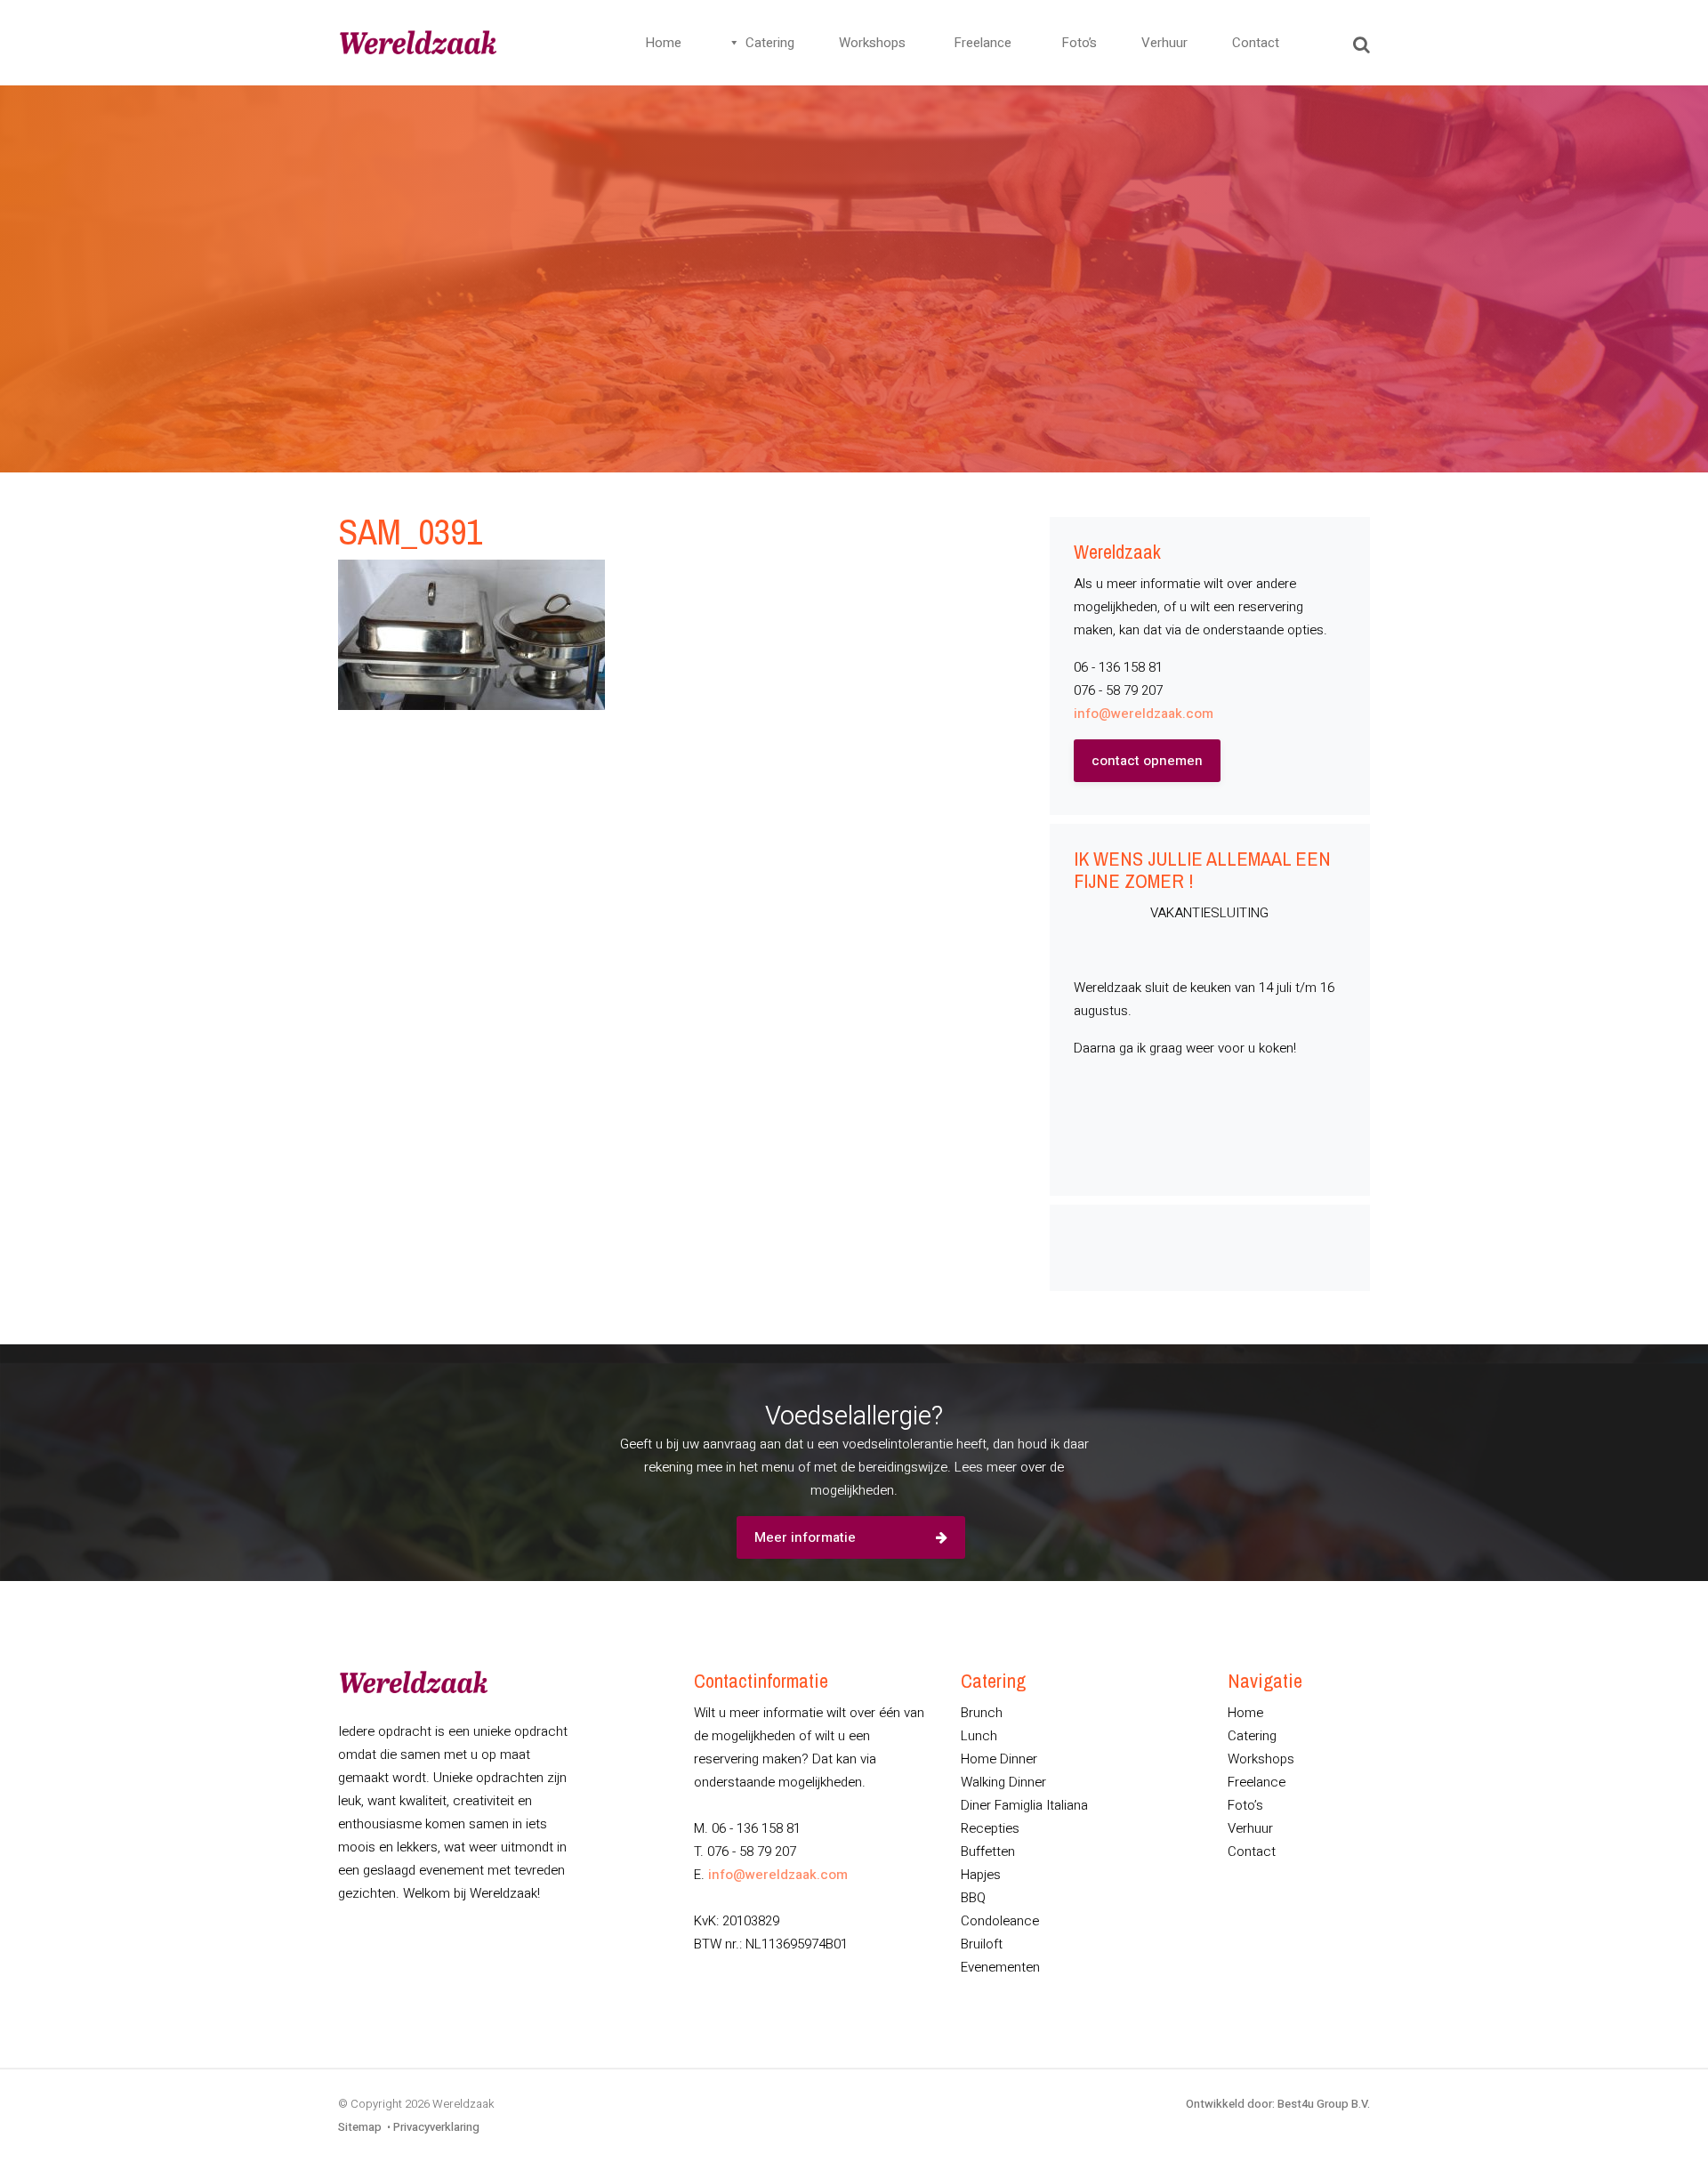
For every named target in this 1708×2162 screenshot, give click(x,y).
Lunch (979, 1736)
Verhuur (1164, 43)
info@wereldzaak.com (1144, 714)
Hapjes (981, 1875)
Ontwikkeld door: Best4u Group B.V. (1278, 2104)
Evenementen (1000, 1967)
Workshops (872, 43)
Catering (770, 43)
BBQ (973, 1898)
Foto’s (1079, 43)
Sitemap (360, 2127)
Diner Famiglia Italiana (1024, 1805)
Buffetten (988, 1851)
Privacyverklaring (436, 2127)
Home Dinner (999, 1759)
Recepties (990, 1828)
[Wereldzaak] (418, 43)
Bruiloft (982, 1944)
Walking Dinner (1003, 1782)
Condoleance (1000, 1921)
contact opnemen (1147, 761)
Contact (1256, 43)
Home (663, 43)
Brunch (982, 1713)
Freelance (983, 43)
